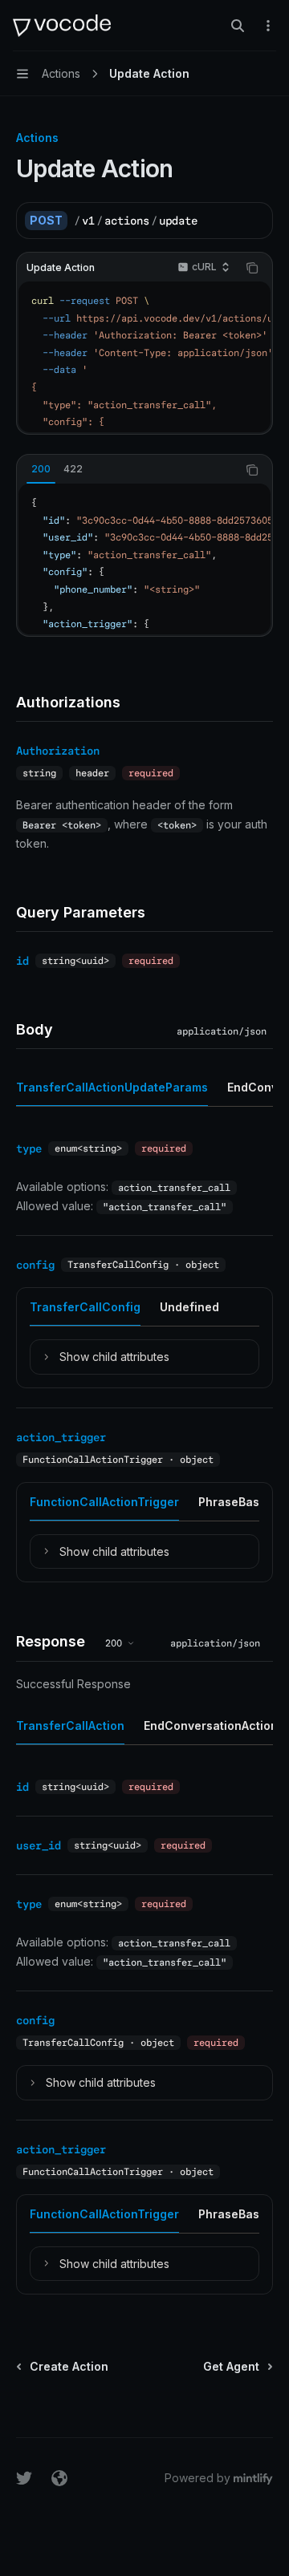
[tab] (41, 469)
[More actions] (268, 26)
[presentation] (144, 357)
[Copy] (254, 221)
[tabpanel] (144, 559)
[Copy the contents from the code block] (252, 268)
